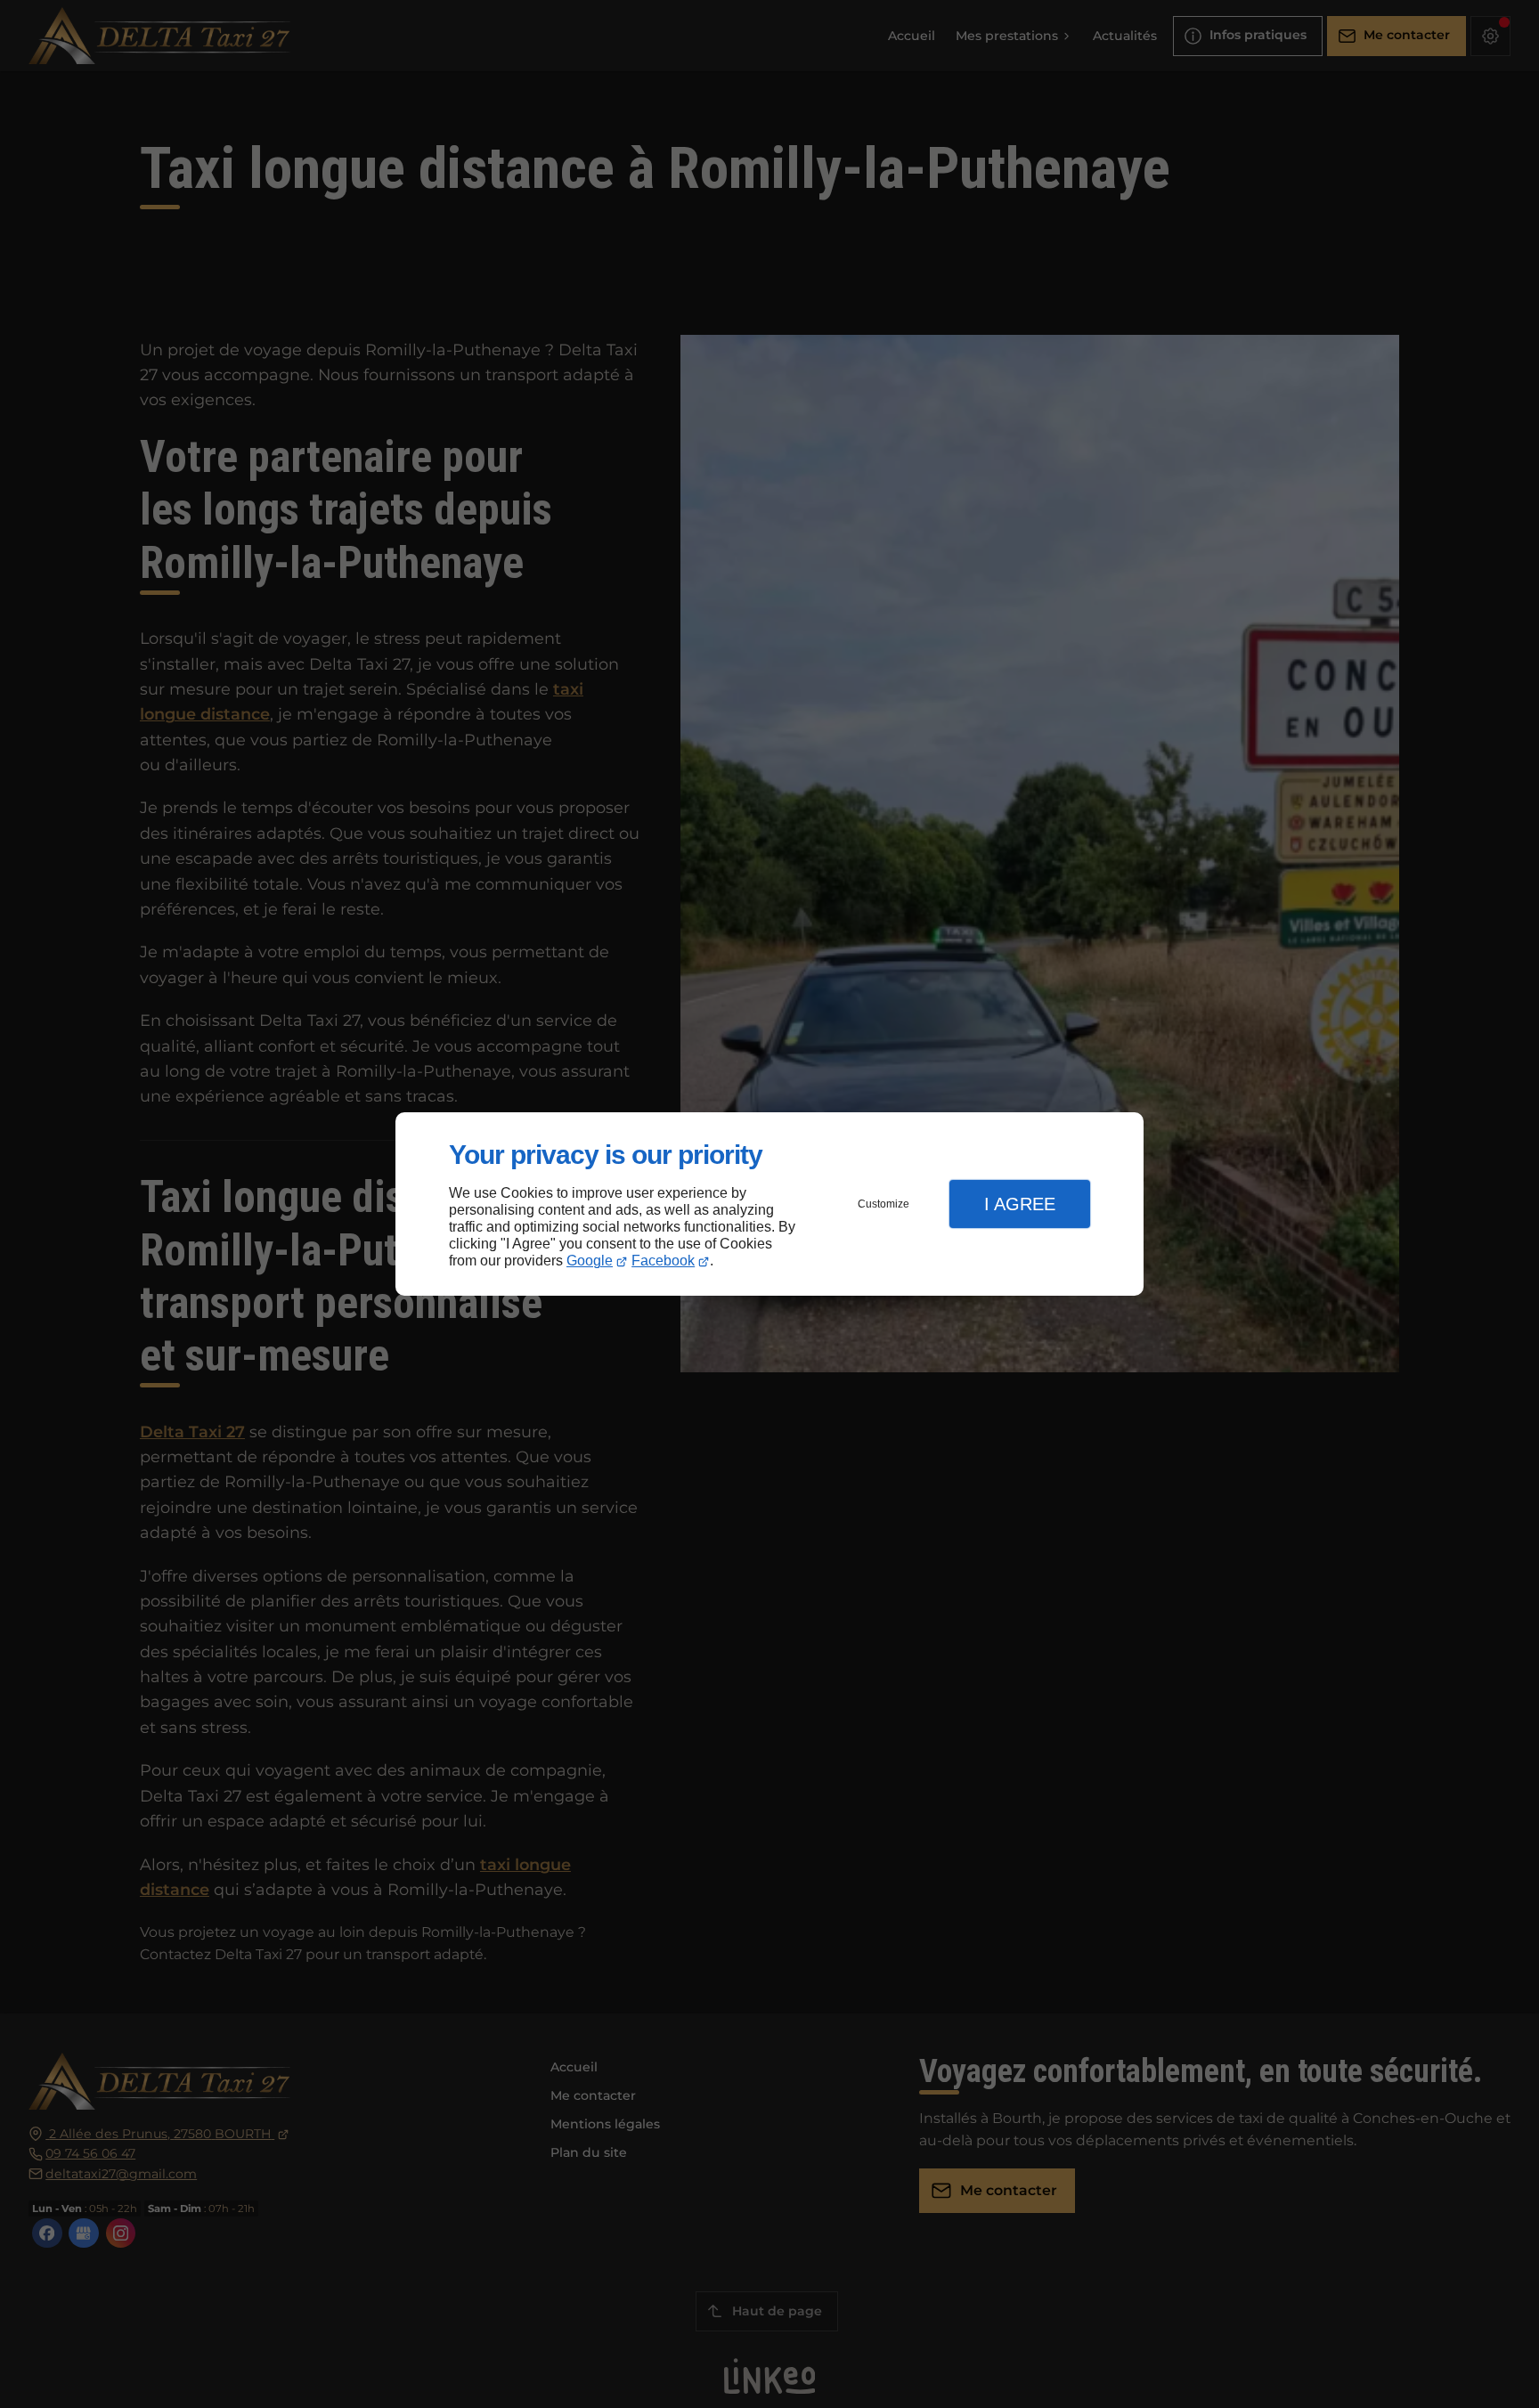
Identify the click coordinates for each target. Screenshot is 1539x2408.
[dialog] (769, 1204)
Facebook (663, 1261)
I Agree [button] (1020, 1204)
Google (590, 1261)
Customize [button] (883, 1204)
